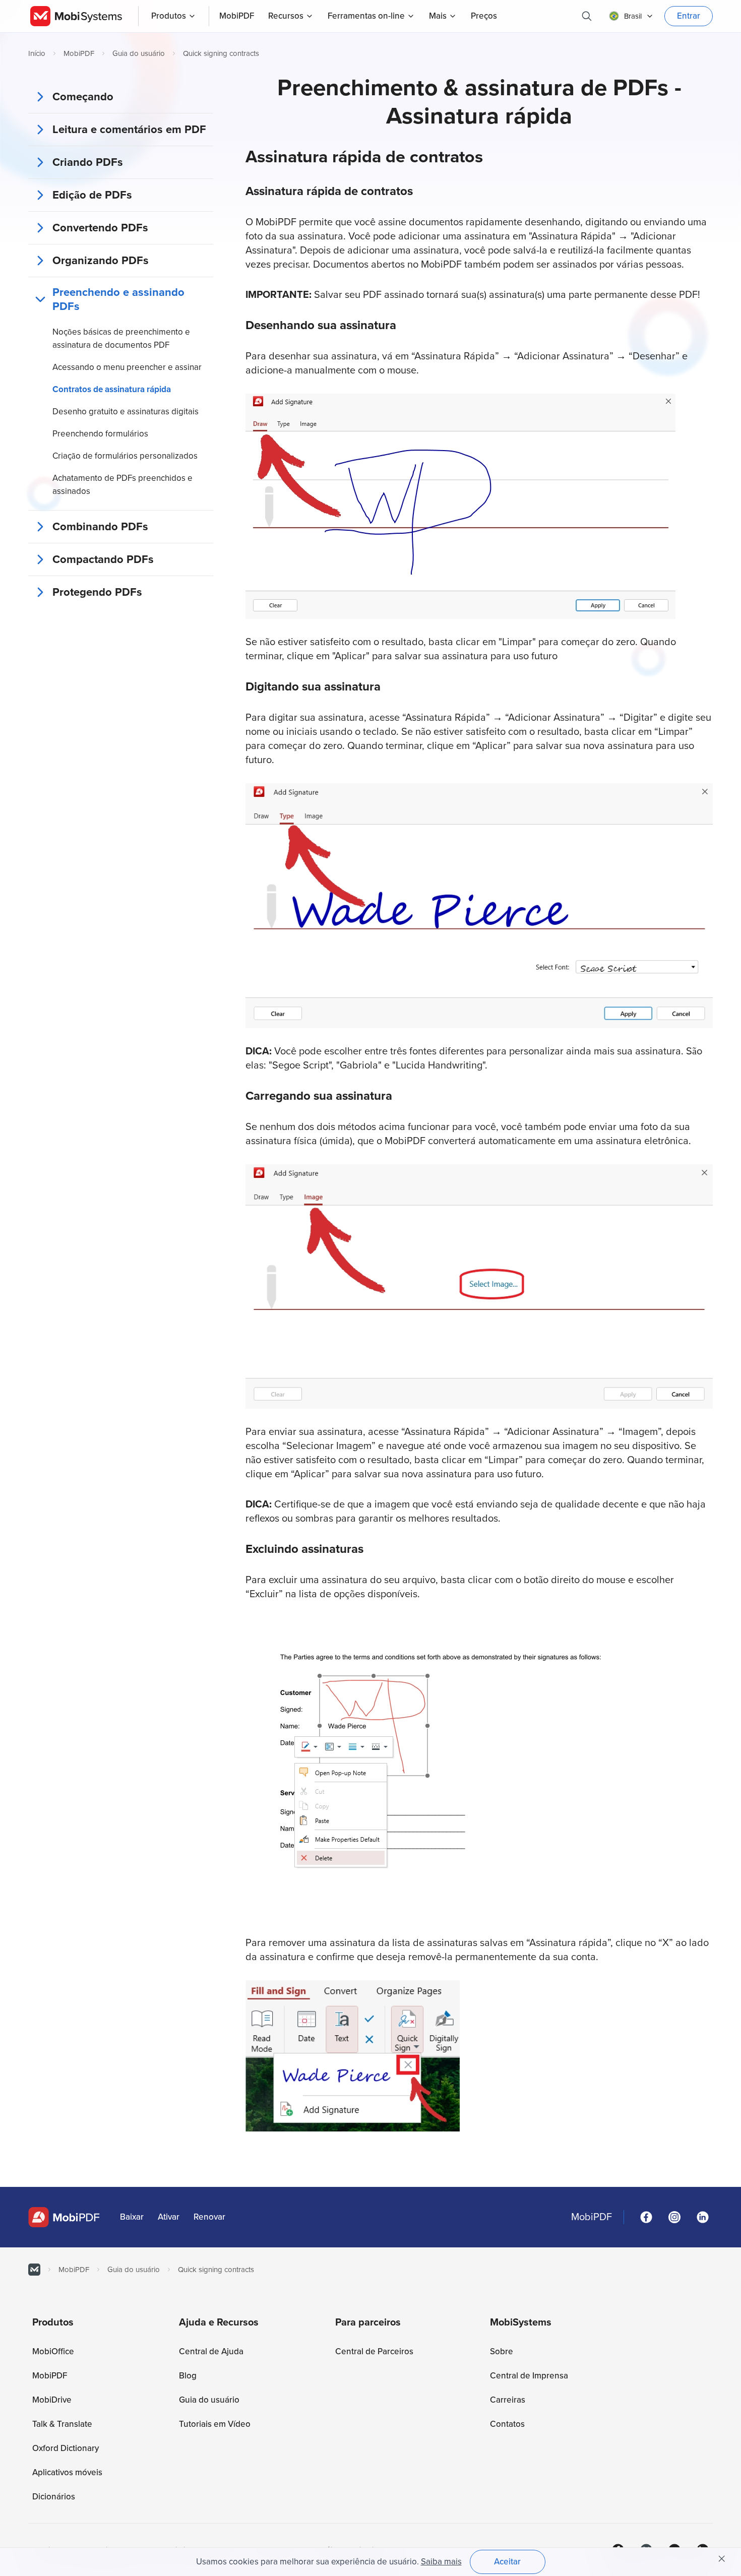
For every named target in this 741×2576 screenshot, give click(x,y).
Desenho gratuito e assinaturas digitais (126, 412)
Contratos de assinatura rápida (112, 389)
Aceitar (507, 2562)
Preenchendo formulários (100, 434)
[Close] (722, 2559)
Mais (438, 16)
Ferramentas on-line (366, 16)
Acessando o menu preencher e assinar (127, 367)
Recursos (286, 16)
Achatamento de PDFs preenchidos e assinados (122, 485)
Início (37, 53)
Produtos (169, 16)
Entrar (689, 16)
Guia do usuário (139, 53)
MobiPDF (79, 53)
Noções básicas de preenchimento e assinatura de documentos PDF (121, 338)
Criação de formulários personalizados (125, 456)
